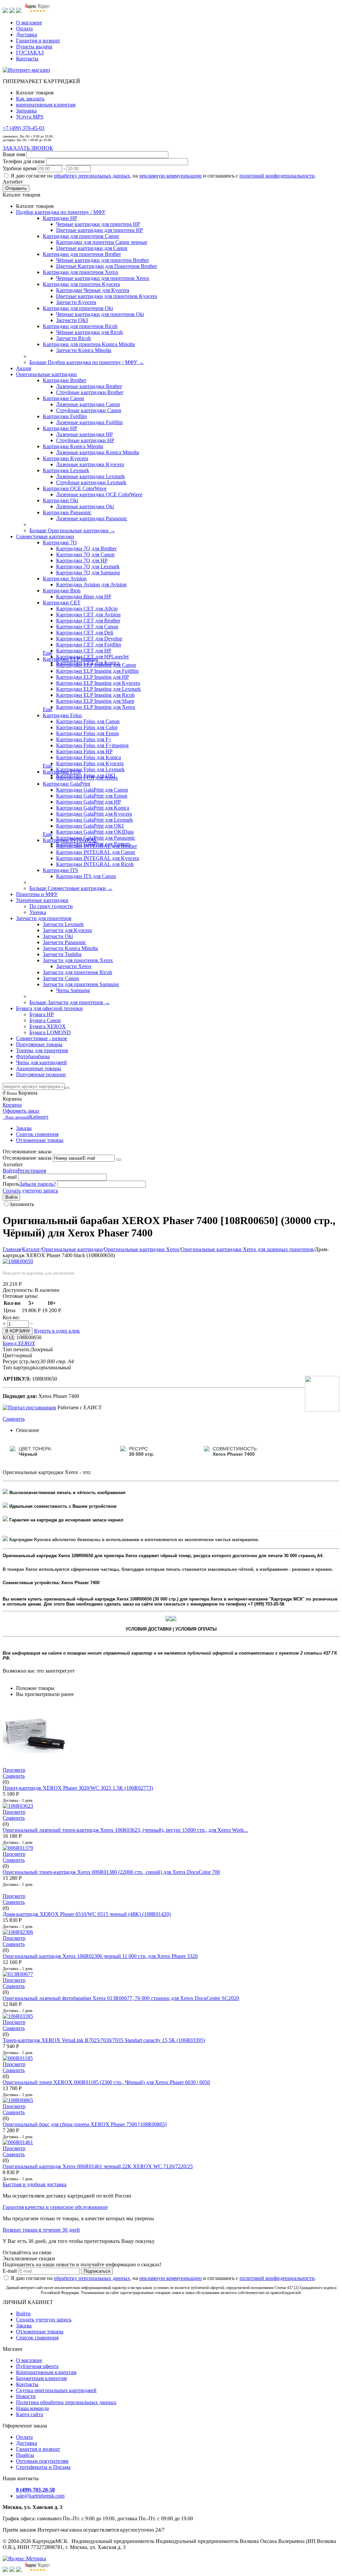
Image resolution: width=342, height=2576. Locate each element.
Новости (26, 2396)
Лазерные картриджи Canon (88, 404)
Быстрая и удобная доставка (35, 2184)
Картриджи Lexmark (66, 470)
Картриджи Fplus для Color (87, 727)
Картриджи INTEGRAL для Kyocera (98, 858)
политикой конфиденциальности (277, 176)
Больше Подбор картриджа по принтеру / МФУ (87, 362)
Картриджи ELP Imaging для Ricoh (95, 695)
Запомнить (22, 1204)
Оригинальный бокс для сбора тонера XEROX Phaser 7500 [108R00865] (85, 2124)
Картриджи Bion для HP (84, 597)
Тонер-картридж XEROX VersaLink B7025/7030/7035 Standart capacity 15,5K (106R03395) (104, 2040)
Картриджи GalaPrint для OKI (90, 826)
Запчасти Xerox (74, 966)
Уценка (38, 912)
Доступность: (18, 1290)
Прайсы (25, 2455)
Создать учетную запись (30, 1191)
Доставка (27, 35)
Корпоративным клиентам (46, 2372)
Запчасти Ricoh (73, 338)
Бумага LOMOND (50, 1032)
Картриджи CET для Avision (88, 615)
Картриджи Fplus (62, 715)
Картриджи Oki (60, 500)
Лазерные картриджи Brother (89, 386)
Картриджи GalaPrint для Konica (93, 808)
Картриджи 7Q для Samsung (88, 573)
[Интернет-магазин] (26, 70)
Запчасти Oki (58, 936)
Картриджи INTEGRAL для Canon (96, 852)
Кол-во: (11, 1317)
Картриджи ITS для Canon (86, 876)
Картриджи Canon (63, 398)
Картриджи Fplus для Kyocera (90, 763)
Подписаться (97, 2271)
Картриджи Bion (62, 591)
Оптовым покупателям (42, 2461)
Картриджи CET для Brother (88, 621)
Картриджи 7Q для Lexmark (88, 566)
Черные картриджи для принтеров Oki (100, 314)
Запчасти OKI (72, 320)
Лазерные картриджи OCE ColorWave (99, 494)
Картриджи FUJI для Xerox (87, 778)
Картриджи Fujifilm (65, 416)
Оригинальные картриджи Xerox (142, 1249)
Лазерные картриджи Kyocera (90, 464)
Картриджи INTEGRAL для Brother (97, 846)
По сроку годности (51, 906)
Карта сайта (30, 2414)
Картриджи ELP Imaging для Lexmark (99, 689)
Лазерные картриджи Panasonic (92, 518)
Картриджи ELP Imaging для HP (93, 677)
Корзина (12, 1105)
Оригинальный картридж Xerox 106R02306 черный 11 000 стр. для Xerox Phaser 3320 (100, 1956)
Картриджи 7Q (60, 542)
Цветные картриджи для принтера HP (100, 230)
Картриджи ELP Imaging (70, 659)
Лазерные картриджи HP (84, 434)
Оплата (24, 29)
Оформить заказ (21, 1111)
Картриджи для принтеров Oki (78, 308)
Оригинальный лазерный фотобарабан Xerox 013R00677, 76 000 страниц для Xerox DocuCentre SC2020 (121, 1998)
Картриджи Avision (65, 579)
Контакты (27, 59)
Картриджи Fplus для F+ (84, 739)
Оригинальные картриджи (72, 1249)
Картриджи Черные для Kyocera (93, 290)
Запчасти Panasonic (64, 942)
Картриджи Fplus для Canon (88, 721)
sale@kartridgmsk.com (40, 2496)
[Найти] (67, 1088)
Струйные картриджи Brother (90, 392)
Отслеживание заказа (27, 1158)
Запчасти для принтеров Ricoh (77, 972)
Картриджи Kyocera (65, 458)
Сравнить (14, 1419)
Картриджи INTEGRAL (70, 840)
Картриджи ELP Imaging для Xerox (96, 707)
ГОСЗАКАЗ (30, 53)
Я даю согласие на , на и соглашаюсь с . (163, 176)
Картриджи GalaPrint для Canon (92, 790)
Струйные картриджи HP (85, 440)
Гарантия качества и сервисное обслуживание (55, 2207)
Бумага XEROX (48, 1026)
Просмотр (14, 1770)
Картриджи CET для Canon (87, 627)
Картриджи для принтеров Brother (82, 254)
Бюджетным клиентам (41, 2378)
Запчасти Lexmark (63, 924)
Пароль (11, 1184)
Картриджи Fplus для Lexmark (90, 769)
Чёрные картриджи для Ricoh (90, 332)
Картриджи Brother (64, 380)
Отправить (16, 188)
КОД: (9, 1337)
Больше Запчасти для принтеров (70, 1002)
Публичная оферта (37, 2366)
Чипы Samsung (73, 990)
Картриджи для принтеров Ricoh (80, 326)
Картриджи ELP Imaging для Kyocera (98, 683)
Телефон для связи (24, 161)
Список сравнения (37, 1134)
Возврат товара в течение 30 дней (41, 2230)
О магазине (29, 23)
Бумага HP (42, 1014)
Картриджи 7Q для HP (82, 560)
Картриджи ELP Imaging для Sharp (95, 701)
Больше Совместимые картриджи (71, 888)
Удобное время (20, 168)
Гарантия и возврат (38, 41)
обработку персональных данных (92, 176)
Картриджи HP (60, 218)
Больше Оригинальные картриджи (72, 530)
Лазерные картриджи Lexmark (91, 476)
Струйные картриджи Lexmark (91, 482)
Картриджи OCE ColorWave (75, 488)
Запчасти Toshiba (62, 954)
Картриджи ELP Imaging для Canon (96, 665)
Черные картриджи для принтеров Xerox (103, 278)
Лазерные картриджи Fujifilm (89, 422)
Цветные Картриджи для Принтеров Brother (107, 266)
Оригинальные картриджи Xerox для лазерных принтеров (247, 1249)
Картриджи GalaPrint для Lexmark (95, 820)
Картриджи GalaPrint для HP (89, 802)
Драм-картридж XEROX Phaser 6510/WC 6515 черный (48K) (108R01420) (87, 1914)
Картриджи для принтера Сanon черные (102, 242)
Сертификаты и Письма (43, 2467)
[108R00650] (18, 1261)
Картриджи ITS (60, 870)
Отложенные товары (40, 1140)
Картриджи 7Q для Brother (86, 548)
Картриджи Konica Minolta (73, 446)
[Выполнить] (119, 1160)
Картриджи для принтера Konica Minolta (89, 344)
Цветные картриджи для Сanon (92, 248)
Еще (48, 653)
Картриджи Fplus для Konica (89, 757)
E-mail (10, 1177)
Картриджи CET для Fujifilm (89, 645)
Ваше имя (14, 154)
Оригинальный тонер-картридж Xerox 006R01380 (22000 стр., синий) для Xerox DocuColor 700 (111, 1872)
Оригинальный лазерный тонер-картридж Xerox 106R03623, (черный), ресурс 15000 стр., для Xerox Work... (125, 1830)
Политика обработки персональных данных (66, 2402)
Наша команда (32, 2408)
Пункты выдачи (34, 47)
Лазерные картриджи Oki (85, 506)
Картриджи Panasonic (67, 512)
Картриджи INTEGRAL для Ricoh (95, 864)
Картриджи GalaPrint (66, 784)
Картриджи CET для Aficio (87, 609)
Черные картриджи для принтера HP (98, 224)
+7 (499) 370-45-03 (24, 128)
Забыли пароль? (38, 1184)
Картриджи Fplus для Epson (88, 733)
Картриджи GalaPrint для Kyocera (94, 814)
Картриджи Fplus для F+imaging (92, 745)
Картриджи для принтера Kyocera (81, 284)
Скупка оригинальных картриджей (56, 2390)
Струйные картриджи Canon (89, 410)
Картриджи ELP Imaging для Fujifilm (97, 671)
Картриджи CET (62, 603)
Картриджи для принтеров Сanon (81, 236)
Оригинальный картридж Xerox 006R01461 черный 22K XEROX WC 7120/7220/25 (98, 2166)
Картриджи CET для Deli (85, 633)
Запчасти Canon (61, 978)
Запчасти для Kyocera (67, 930)
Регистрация (32, 1171)
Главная (12, 1249)
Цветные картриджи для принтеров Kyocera (107, 296)
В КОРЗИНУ (18, 1331)
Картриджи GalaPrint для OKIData (95, 832)
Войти (10, 1171)
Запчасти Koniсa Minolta (84, 350)
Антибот (13, 182)
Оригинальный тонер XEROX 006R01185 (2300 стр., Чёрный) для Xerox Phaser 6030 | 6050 (106, 2082)
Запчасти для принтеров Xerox (78, 960)
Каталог (31, 1249)
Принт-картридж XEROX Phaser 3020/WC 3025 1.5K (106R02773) (78, 1788)
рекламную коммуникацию (170, 176)
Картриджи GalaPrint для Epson (92, 796)
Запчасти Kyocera (76, 302)
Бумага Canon (45, 1020)
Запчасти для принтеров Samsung (81, 984)
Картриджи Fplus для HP (84, 751)
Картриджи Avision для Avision (91, 585)
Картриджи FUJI (62, 772)
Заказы (24, 1128)
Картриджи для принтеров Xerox (80, 272)
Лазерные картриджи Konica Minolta (98, 452)
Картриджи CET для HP (84, 651)
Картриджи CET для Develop (89, 639)
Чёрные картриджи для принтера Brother (103, 260)
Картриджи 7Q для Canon (85, 554)
